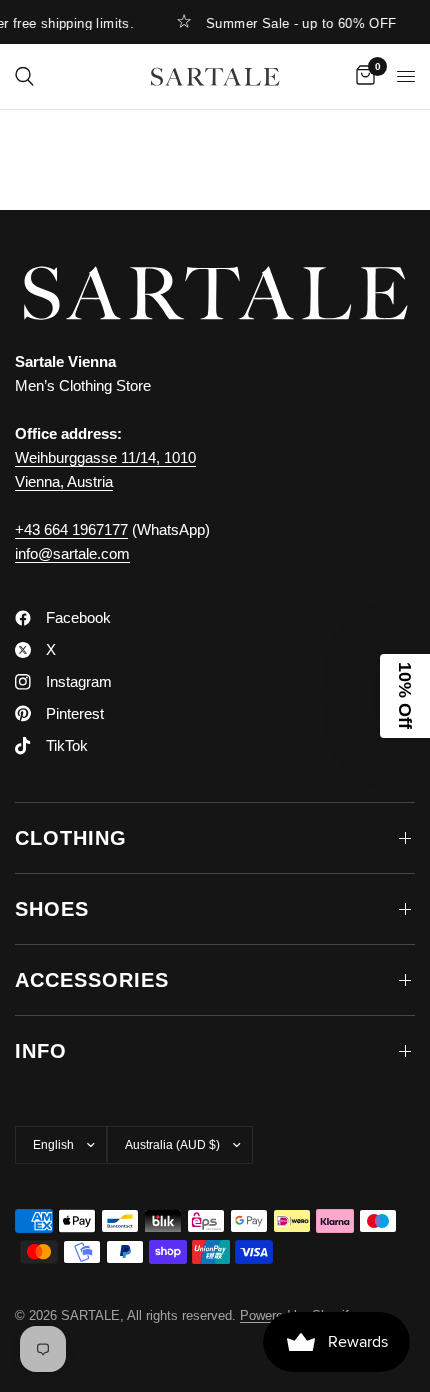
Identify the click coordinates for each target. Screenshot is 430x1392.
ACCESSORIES (92, 980)
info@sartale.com (72, 553)
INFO (41, 1051)
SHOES (52, 909)
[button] (405, 696)
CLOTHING (71, 838)
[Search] (24, 76)
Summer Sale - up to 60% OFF (296, 23)
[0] (362, 76)
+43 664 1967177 (71, 529)
